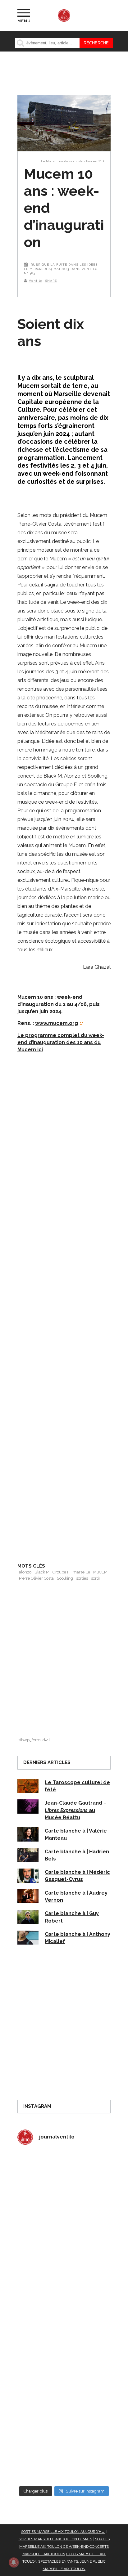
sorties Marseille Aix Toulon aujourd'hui (63, 2532)
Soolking (65, 1578)
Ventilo (35, 281)
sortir (96, 1578)
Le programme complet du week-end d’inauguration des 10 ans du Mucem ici (61, 1043)
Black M (42, 1572)
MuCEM (100, 1572)
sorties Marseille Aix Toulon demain (55, 2539)
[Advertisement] (64, 1327)
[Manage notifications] (14, 2562)
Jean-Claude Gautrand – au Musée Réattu (76, 1810)
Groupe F (61, 1572)
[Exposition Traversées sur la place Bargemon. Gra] (64, 2179)
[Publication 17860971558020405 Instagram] (64, 2344)
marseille (81, 1572)
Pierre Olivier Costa (36, 1578)
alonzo (25, 1572)
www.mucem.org (57, 1023)
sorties (82, 1578)
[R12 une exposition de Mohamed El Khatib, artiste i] (64, 2399)
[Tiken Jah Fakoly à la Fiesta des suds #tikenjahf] (64, 2289)
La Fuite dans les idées (74, 265)
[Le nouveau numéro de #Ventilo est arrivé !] (64, 2234)
